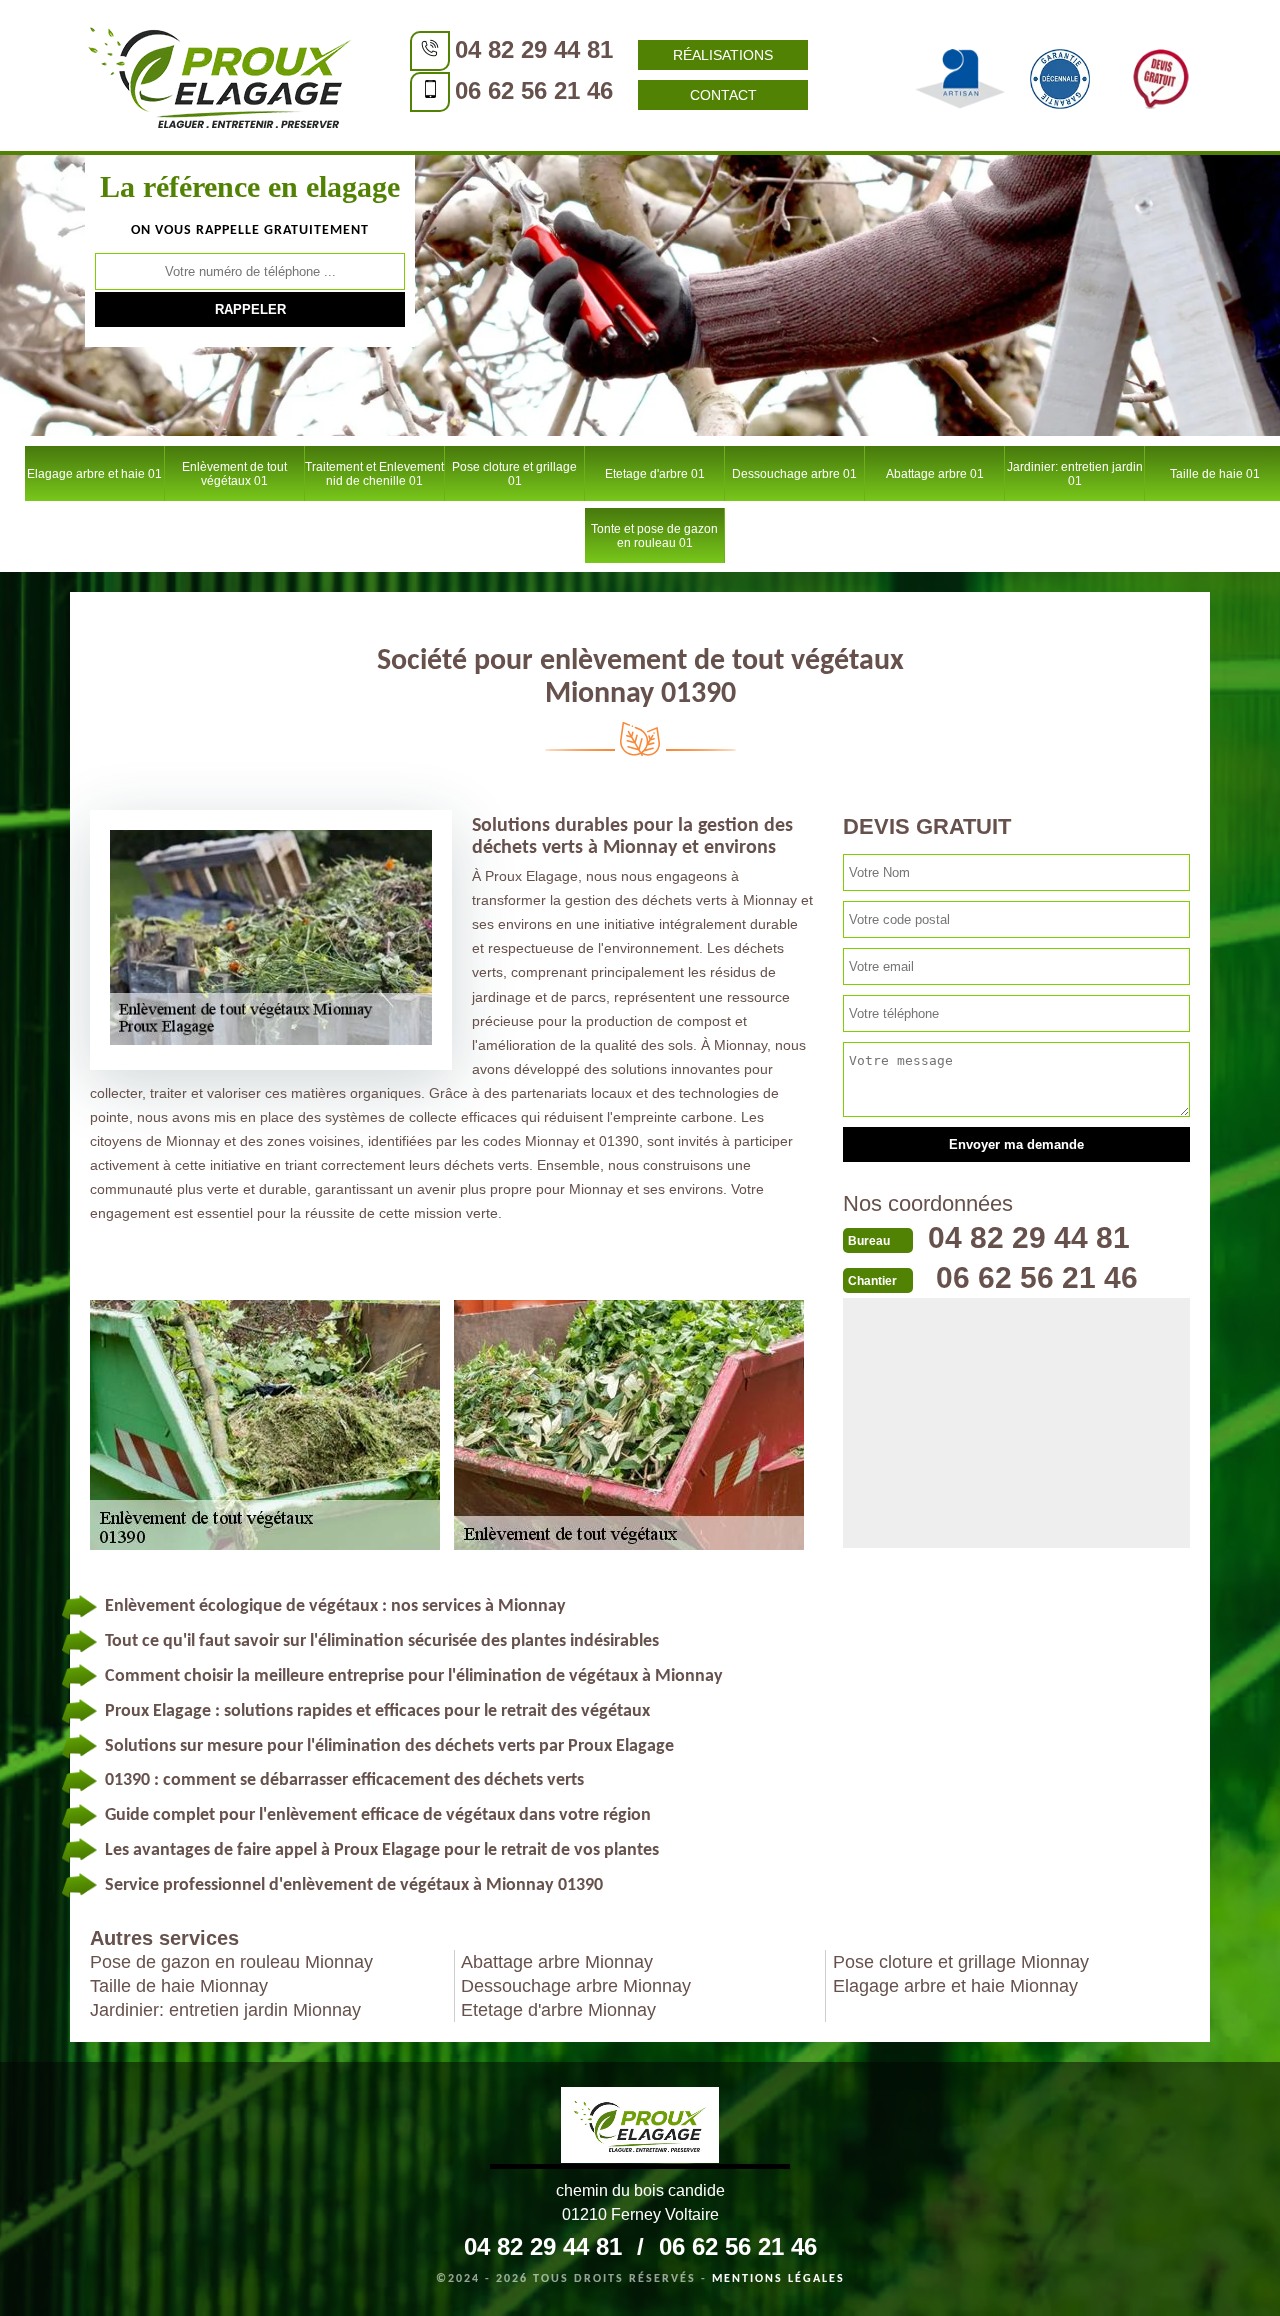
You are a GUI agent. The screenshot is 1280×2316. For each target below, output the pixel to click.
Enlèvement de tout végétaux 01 (234, 474)
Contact (723, 95)
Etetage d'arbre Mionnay (558, 2010)
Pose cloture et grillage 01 (514, 474)
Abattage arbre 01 (935, 474)
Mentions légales (778, 2279)
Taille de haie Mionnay (179, 1986)
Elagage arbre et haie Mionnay (955, 1986)
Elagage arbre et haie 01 (94, 474)
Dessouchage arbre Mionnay (576, 1986)
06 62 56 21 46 (534, 90)
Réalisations (723, 55)
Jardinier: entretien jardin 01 (1075, 474)
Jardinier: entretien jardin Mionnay (225, 2010)
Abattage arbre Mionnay (557, 1962)
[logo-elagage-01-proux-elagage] (220, 75)
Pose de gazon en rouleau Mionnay (231, 1962)
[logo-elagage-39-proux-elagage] (640, 2128)
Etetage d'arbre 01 (655, 474)
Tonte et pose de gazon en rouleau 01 (654, 536)
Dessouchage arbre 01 (794, 474)
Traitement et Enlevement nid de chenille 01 (374, 474)
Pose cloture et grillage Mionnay (961, 1962)
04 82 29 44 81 (534, 49)
